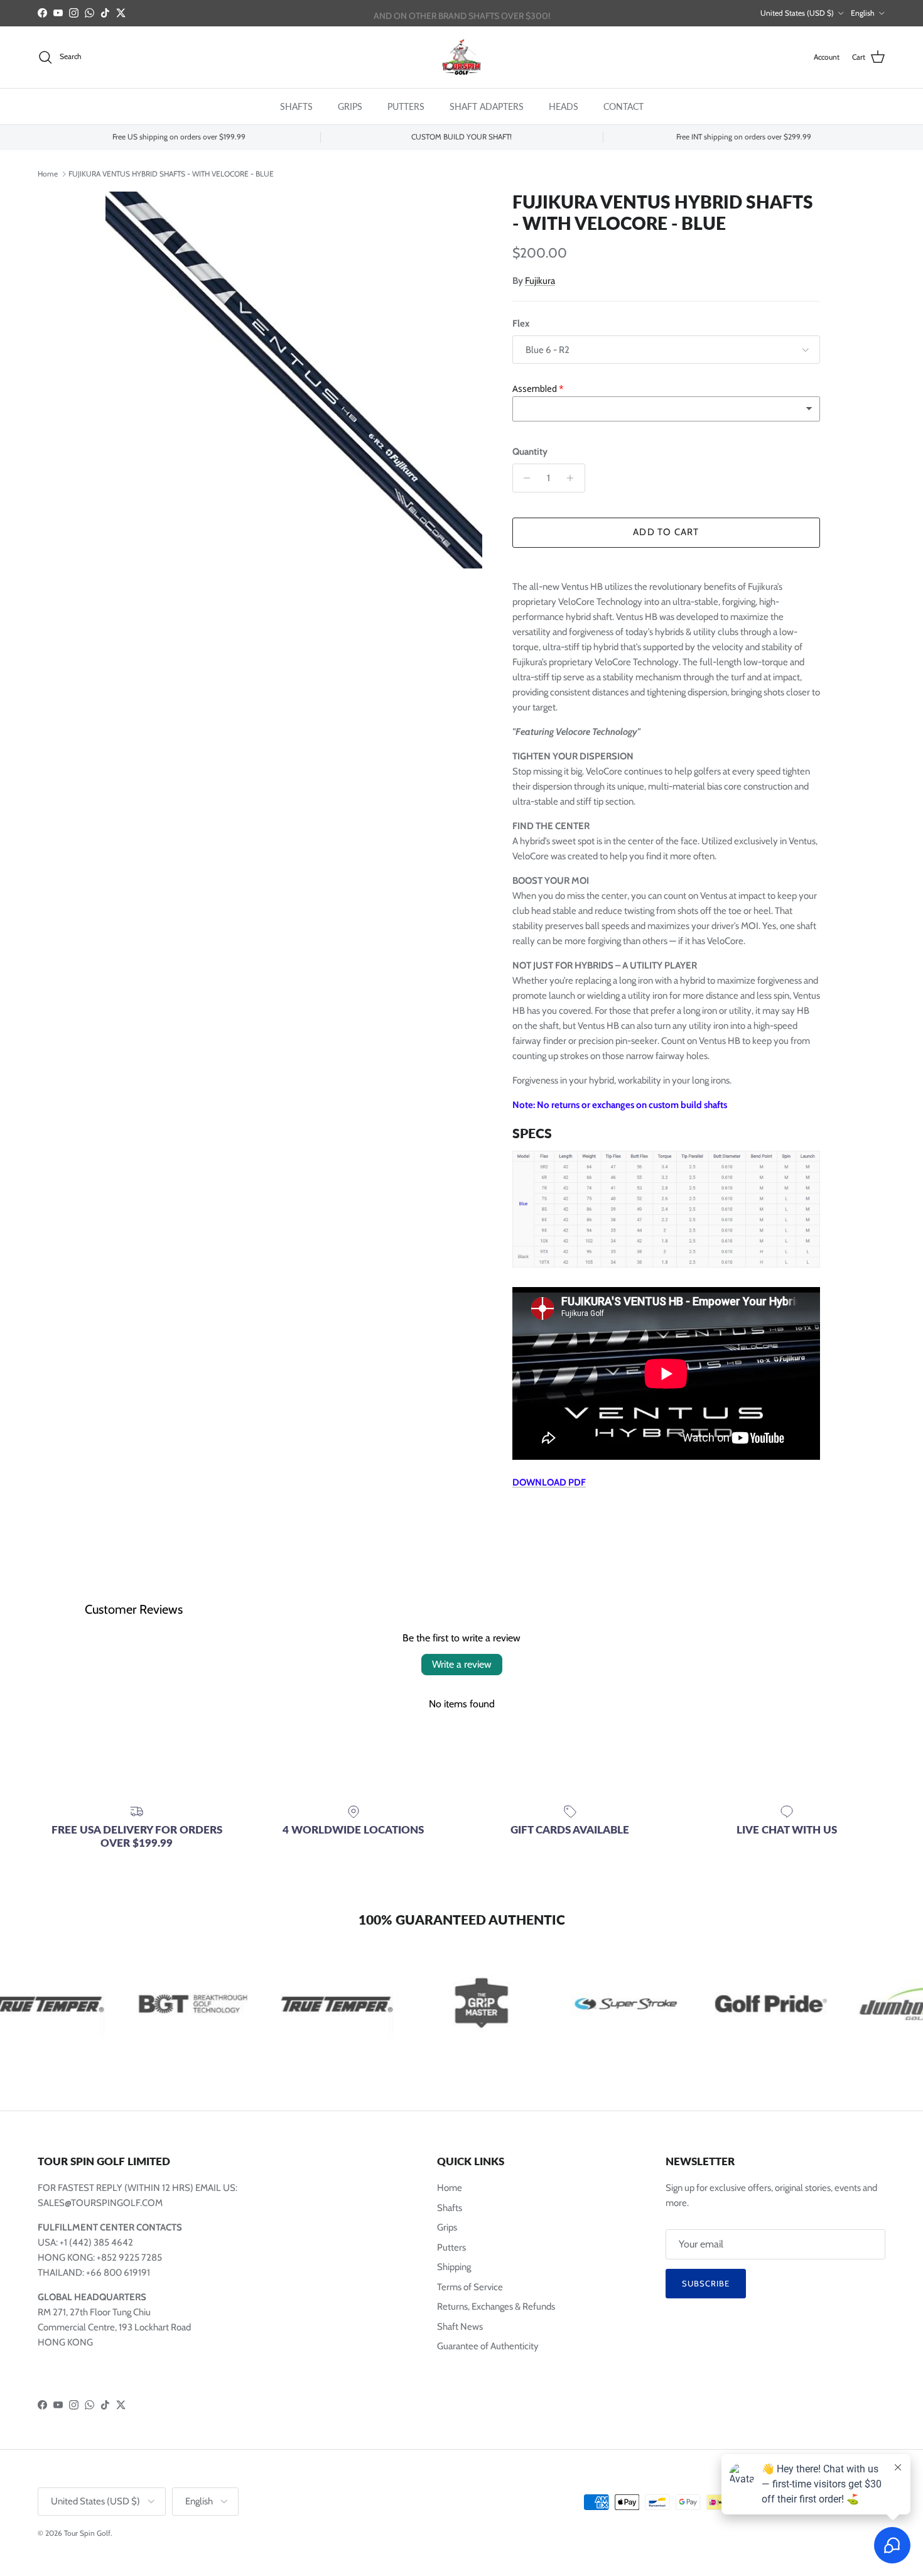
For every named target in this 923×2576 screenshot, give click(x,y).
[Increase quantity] (574, 478)
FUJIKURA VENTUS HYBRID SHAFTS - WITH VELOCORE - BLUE (171, 173)
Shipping (454, 2267)
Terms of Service (470, 2287)
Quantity (530, 452)
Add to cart (666, 532)
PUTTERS (406, 106)
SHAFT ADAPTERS (487, 106)
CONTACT (623, 106)
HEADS (564, 106)
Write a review (462, 1664)
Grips (447, 2227)
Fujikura (540, 281)
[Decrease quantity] (524, 478)
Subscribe (706, 2283)
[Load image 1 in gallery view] (294, 380)
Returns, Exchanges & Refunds (496, 2307)
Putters (451, 2247)
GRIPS (350, 106)
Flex (521, 323)
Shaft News (460, 2327)
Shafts (450, 2208)
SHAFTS (296, 106)
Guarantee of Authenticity (488, 2346)
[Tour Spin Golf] (462, 57)
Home (48, 173)
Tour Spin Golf (87, 2533)
